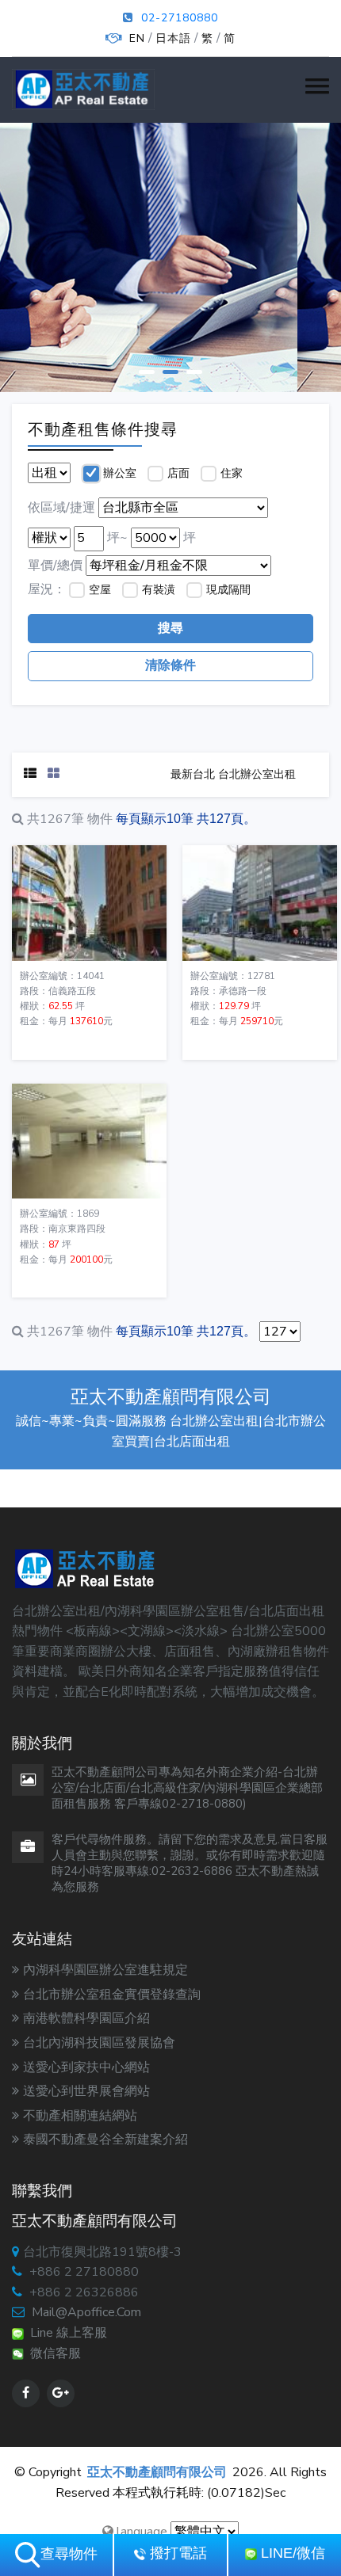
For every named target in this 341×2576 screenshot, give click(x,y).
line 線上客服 (65, 2333)
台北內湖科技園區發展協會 (99, 2043)
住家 (232, 473)
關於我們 (167, 277)
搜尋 (170, 628)
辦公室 (120, 473)
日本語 (173, 38)
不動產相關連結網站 (80, 2116)
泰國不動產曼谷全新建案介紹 (105, 2140)
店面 (178, 473)
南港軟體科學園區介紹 (86, 2018)
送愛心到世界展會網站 (86, 2091)
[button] (317, 86)
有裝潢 (159, 590)
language (140, 2532)
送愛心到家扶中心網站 (86, 2067)
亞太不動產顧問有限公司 (157, 2472)
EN (137, 38)
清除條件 (170, 665)
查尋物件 (69, 2554)
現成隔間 (228, 590)
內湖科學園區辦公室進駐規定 (105, 1970)
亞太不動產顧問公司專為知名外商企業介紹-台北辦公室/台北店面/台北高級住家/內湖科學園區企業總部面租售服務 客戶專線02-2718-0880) (187, 1788)
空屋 (100, 590)
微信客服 (52, 2353)
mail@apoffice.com (86, 2312)
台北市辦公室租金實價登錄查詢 (112, 1995)
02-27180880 (180, 18)
